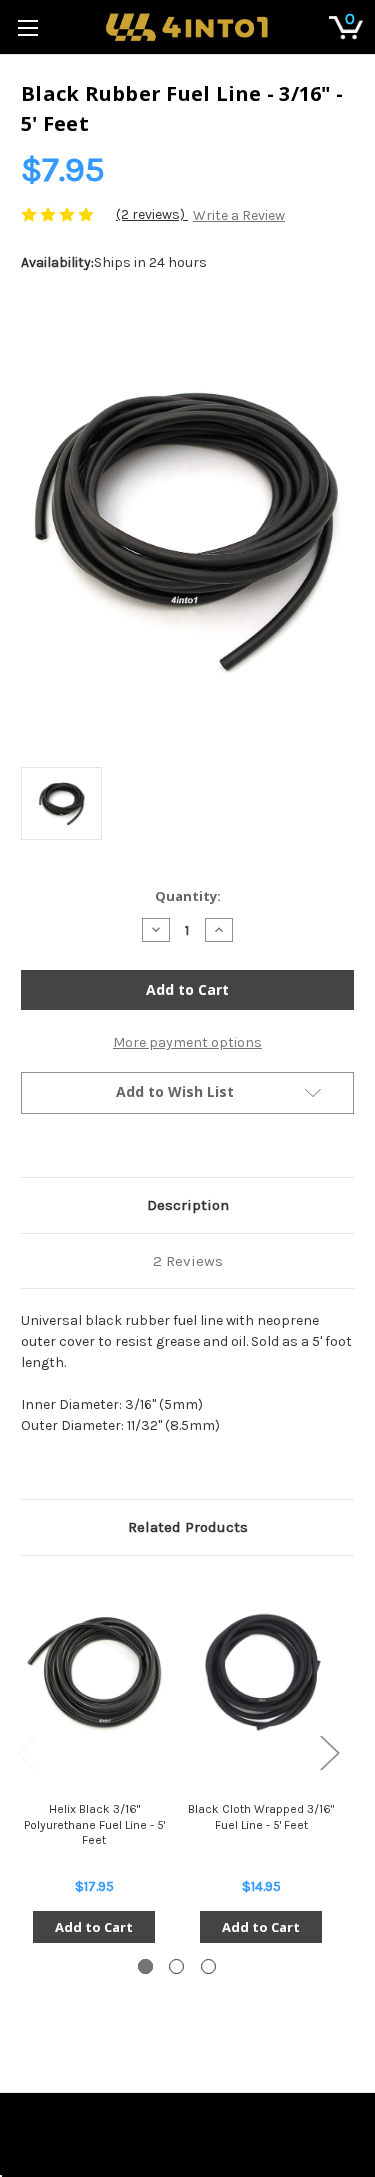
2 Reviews (188, 1261)
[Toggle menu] (27, 27)
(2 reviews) (152, 214)
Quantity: (188, 896)
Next (329, 1751)
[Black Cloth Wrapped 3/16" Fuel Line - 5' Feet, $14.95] (261, 1672)
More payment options (187, 1042)
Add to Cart (94, 1927)
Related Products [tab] (188, 1527)
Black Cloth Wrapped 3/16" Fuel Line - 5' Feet (261, 1817)
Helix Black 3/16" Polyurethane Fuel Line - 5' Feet (94, 1824)
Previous (26, 1751)
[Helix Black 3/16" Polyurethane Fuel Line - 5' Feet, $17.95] (94, 1672)
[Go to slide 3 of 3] (208, 1966)
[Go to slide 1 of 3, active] (145, 1966)
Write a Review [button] (239, 215)
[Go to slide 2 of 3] (176, 1966)
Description (188, 1205)
